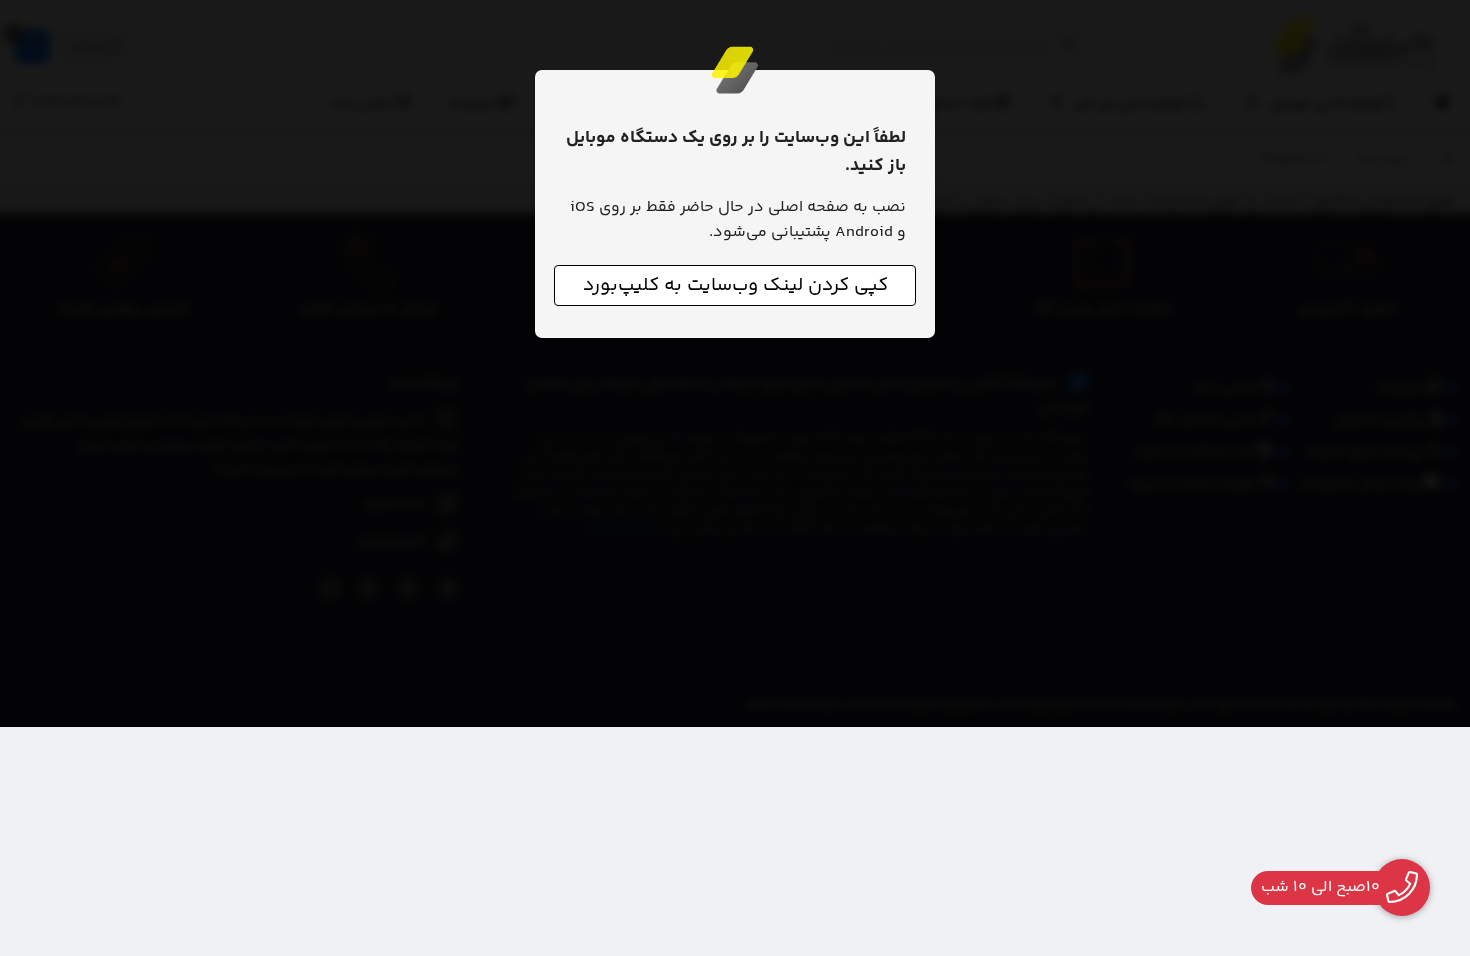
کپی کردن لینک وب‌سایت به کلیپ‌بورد (735, 285)
